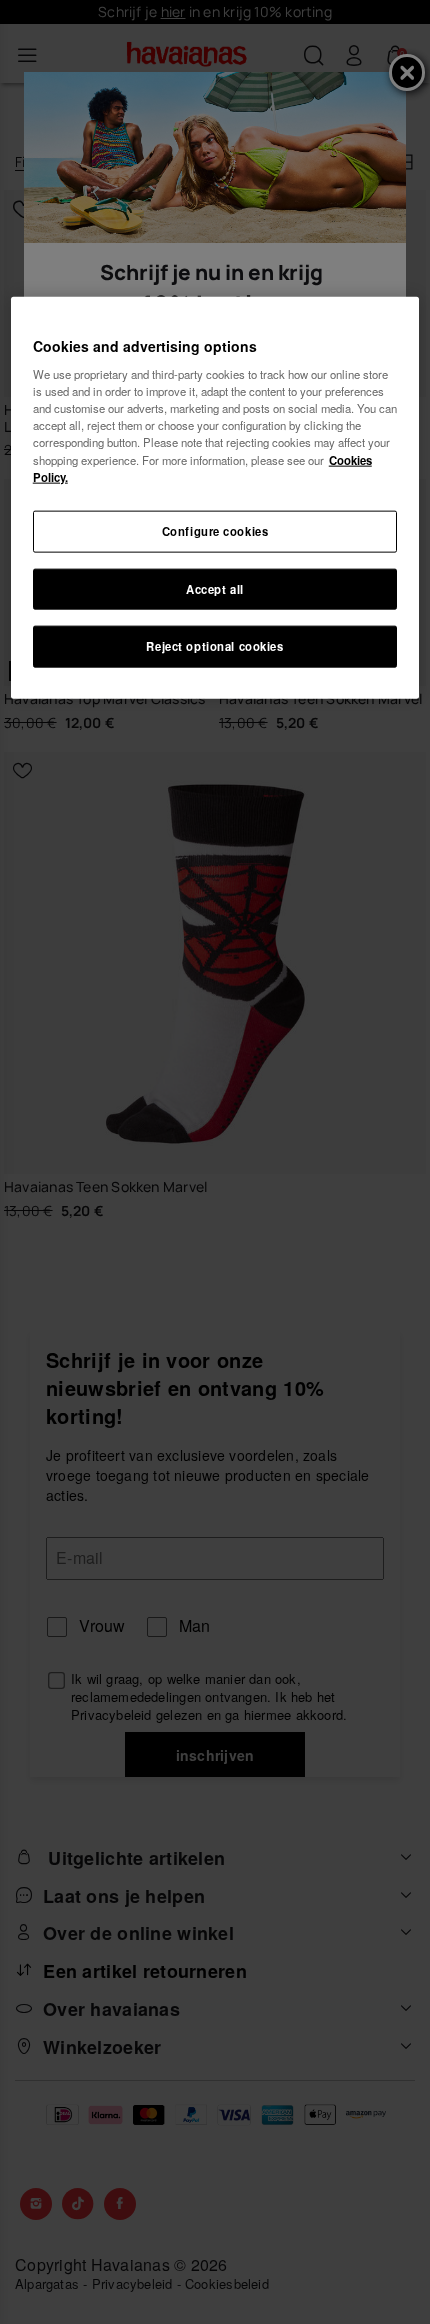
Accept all (215, 588)
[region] (215, 497)
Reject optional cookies (214, 646)
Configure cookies (215, 530)
